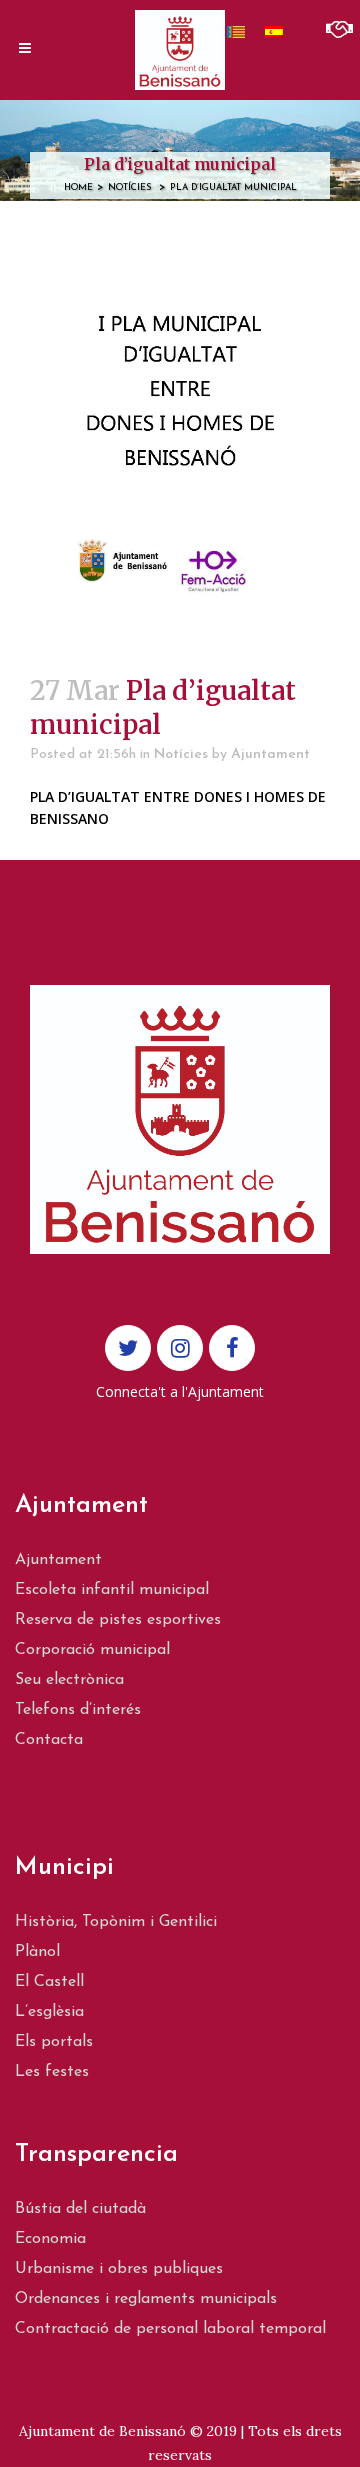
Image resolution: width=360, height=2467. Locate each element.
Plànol (37, 1952)
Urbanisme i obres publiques (119, 2269)
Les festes (52, 2072)
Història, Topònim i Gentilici (116, 1922)
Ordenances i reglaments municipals (146, 2299)
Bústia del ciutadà (80, 2209)
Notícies (129, 187)
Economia (50, 2239)
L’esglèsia (49, 2012)
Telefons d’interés (78, 1710)
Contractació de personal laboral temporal (170, 2329)
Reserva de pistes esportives (118, 1620)
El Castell (49, 1982)
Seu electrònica (69, 1680)
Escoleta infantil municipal (112, 1590)
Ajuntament (270, 754)
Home (78, 187)
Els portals (54, 2042)
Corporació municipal (92, 1650)
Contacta (49, 1740)
